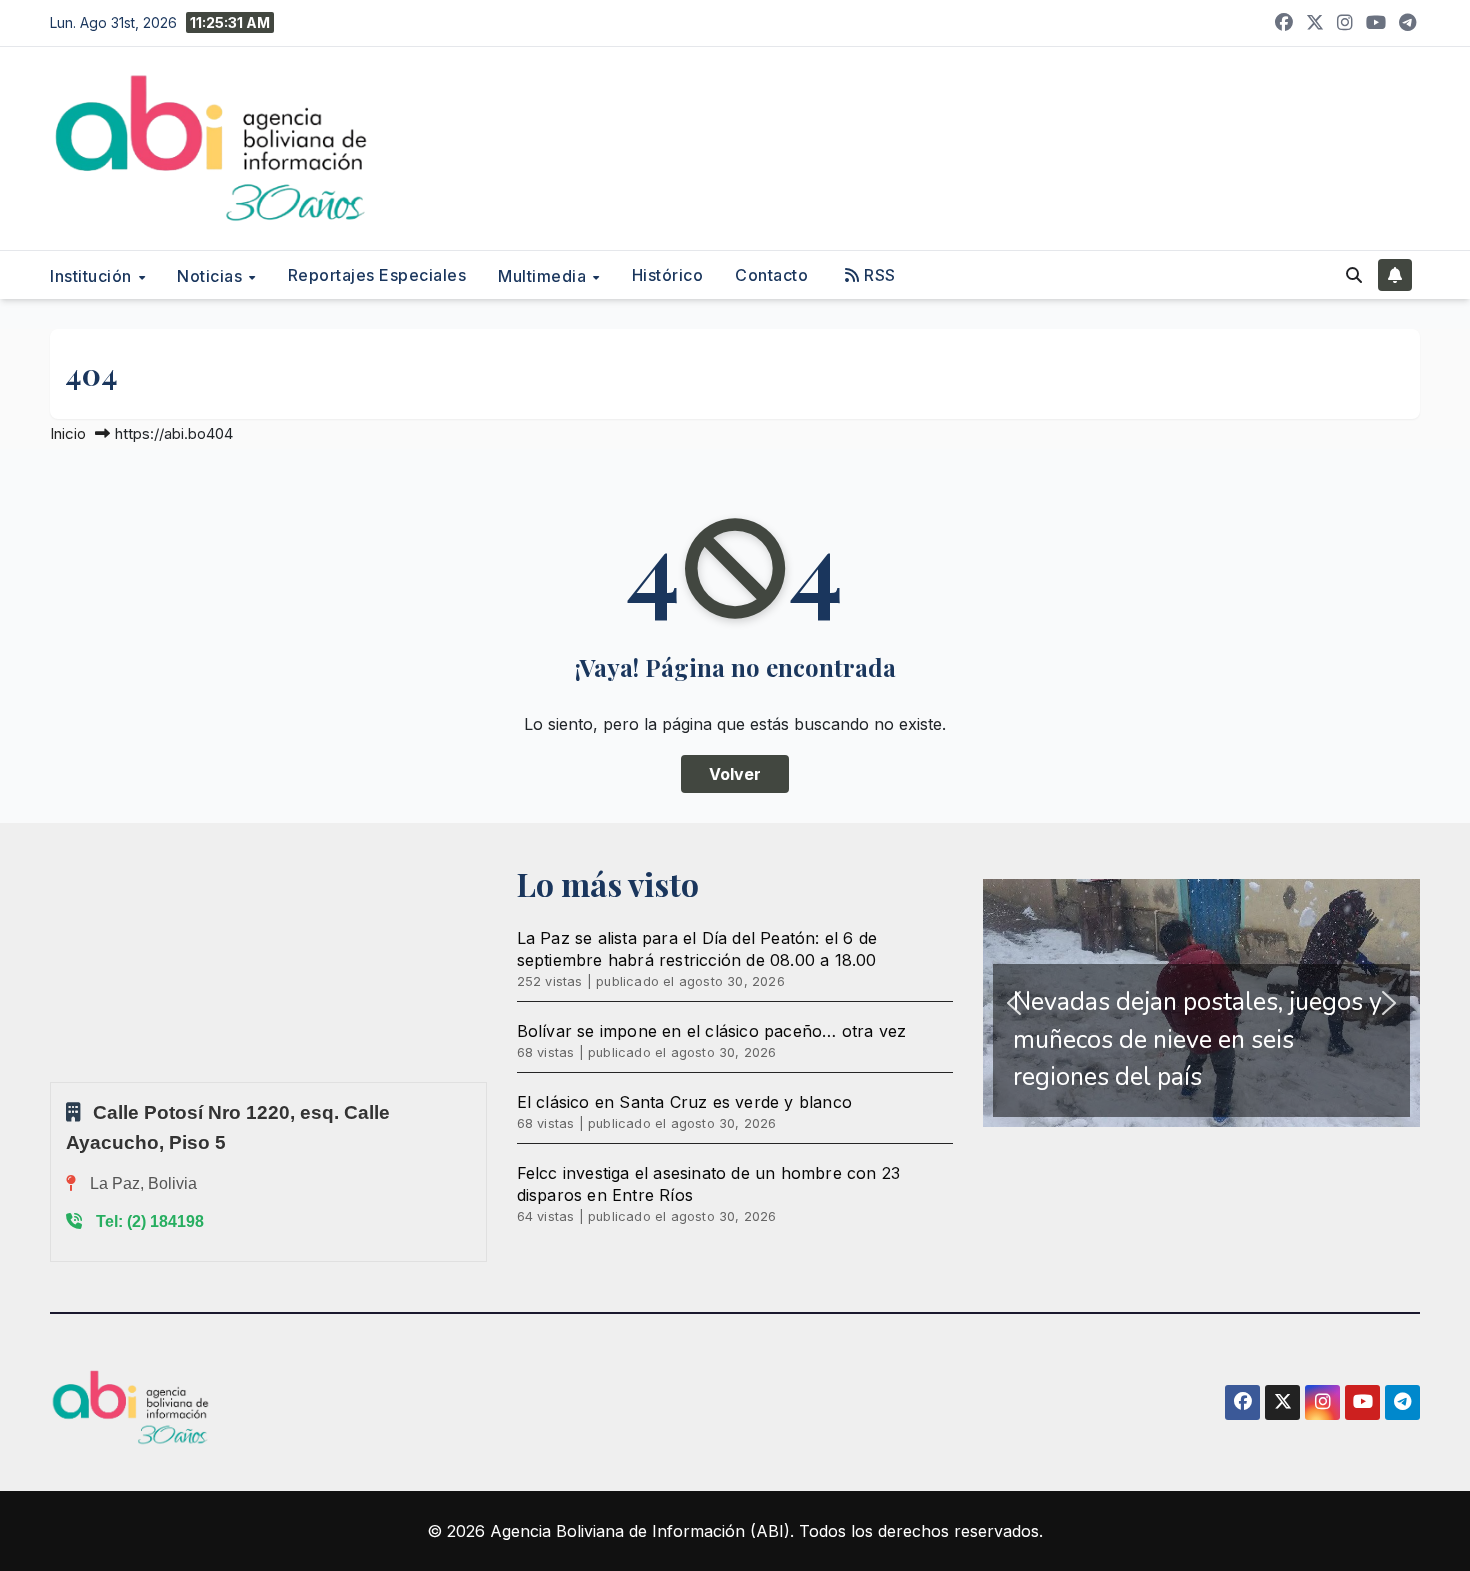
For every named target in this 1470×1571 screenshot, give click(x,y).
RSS (878, 275)
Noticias (212, 275)
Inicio (68, 433)
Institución (93, 275)
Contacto (771, 275)
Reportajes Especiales (377, 275)
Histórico (668, 275)
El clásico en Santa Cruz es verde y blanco (684, 1102)
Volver (735, 774)
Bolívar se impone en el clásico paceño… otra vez (712, 1031)
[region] (1201, 1002)
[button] (1354, 275)
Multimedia (544, 275)
